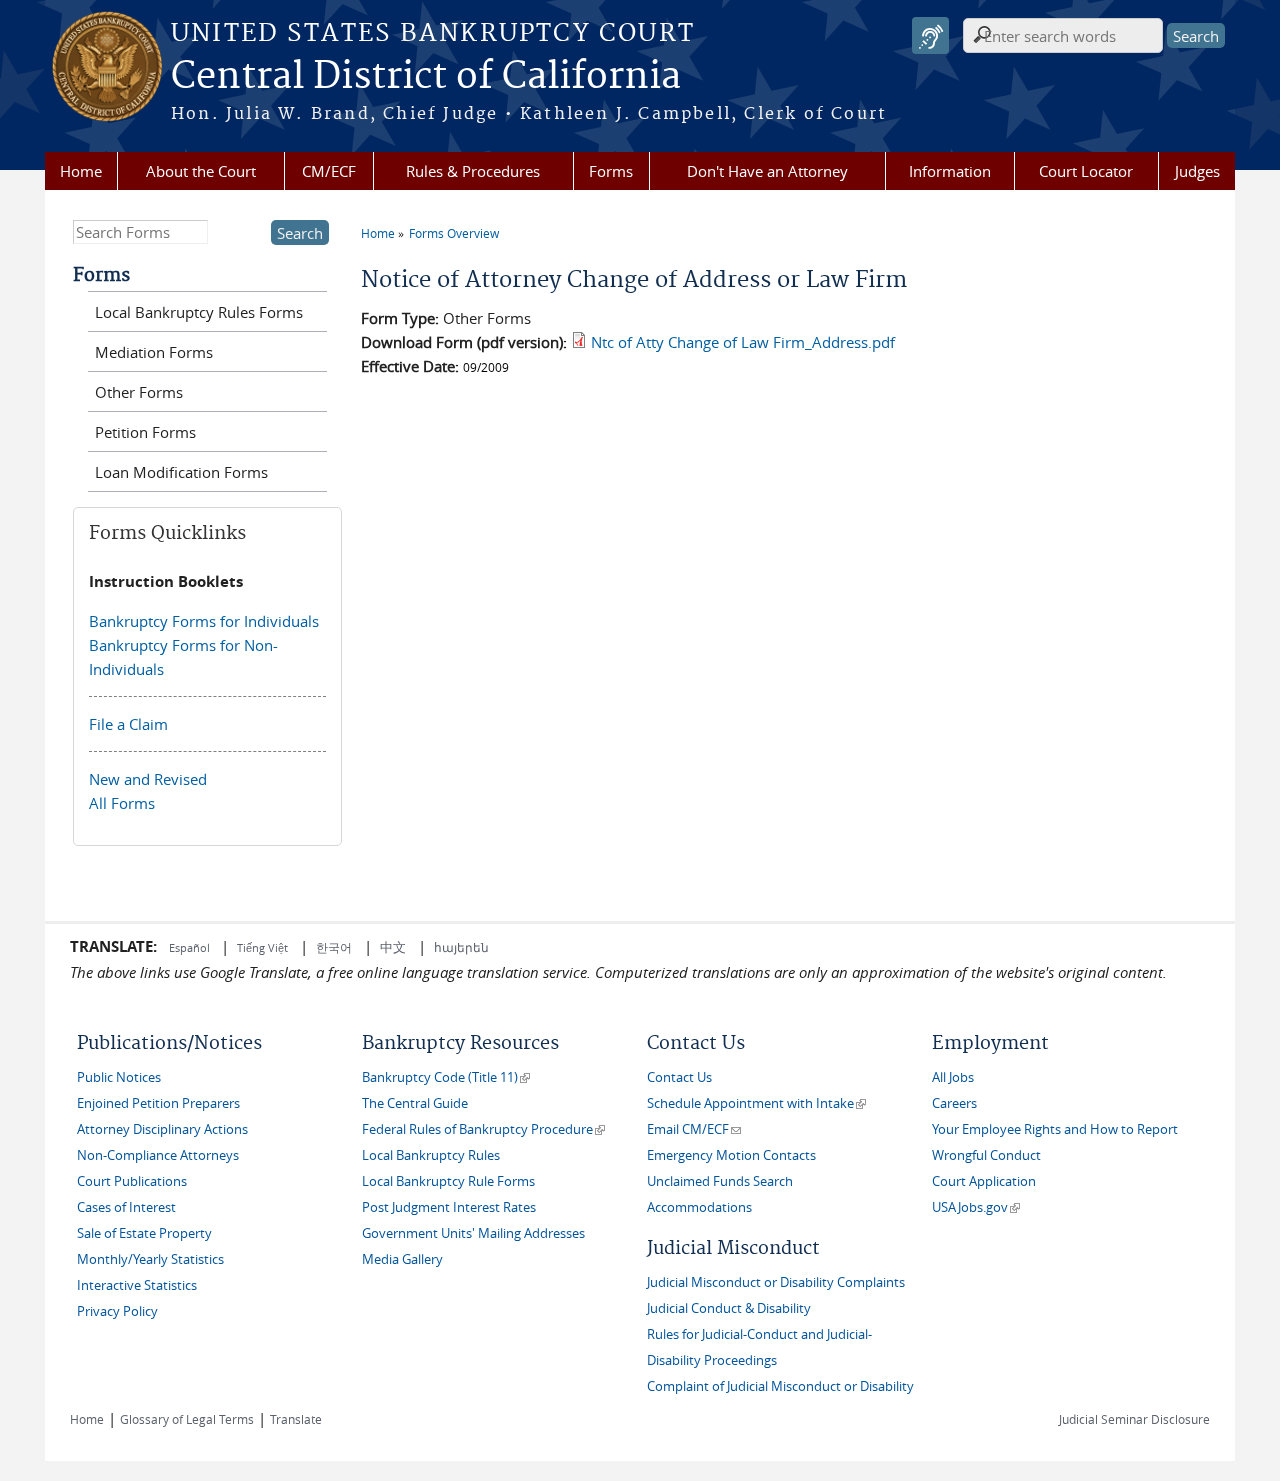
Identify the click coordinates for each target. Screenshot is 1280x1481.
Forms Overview (454, 233)
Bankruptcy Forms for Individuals (204, 621)
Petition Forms (145, 432)
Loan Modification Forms (181, 472)
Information (950, 171)
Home (81, 171)
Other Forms (139, 392)
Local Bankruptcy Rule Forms (448, 1181)
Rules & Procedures (473, 171)
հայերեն (461, 947)
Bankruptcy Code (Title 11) (446, 1077)
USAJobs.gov (976, 1207)
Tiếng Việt (262, 947)
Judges (1197, 171)
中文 (393, 947)
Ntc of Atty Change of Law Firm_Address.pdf (743, 342)
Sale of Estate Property (144, 1233)
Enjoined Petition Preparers (158, 1103)
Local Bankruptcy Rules (431, 1155)
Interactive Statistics (137, 1285)
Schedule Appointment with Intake (756, 1103)
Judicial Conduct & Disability (729, 1308)
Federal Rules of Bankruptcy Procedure (483, 1129)
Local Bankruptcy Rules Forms (199, 312)
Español (191, 947)
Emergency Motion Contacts (731, 1155)
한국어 (334, 947)
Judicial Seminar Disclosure (1134, 1419)
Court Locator (1086, 171)
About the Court (201, 171)
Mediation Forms (154, 352)
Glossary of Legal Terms (187, 1419)
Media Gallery (402, 1259)
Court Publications (132, 1181)
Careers (954, 1103)
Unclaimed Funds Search (720, 1181)
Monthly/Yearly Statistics (150, 1259)
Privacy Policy (117, 1311)
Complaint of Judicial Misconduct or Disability (780, 1386)
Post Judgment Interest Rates (449, 1207)
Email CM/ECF (694, 1129)
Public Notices (119, 1077)
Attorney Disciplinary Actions (162, 1129)
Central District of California (426, 77)
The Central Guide (415, 1103)
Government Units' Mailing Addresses (473, 1233)
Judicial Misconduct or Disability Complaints (776, 1282)
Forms (611, 171)
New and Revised (148, 779)
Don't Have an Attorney (767, 171)
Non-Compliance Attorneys (158, 1155)
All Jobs (953, 1077)
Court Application (984, 1181)
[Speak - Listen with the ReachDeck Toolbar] (930, 35)
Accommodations (699, 1207)
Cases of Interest (126, 1207)
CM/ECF (329, 171)
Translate (296, 1419)
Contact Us (679, 1077)
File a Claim (128, 724)
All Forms (122, 803)
